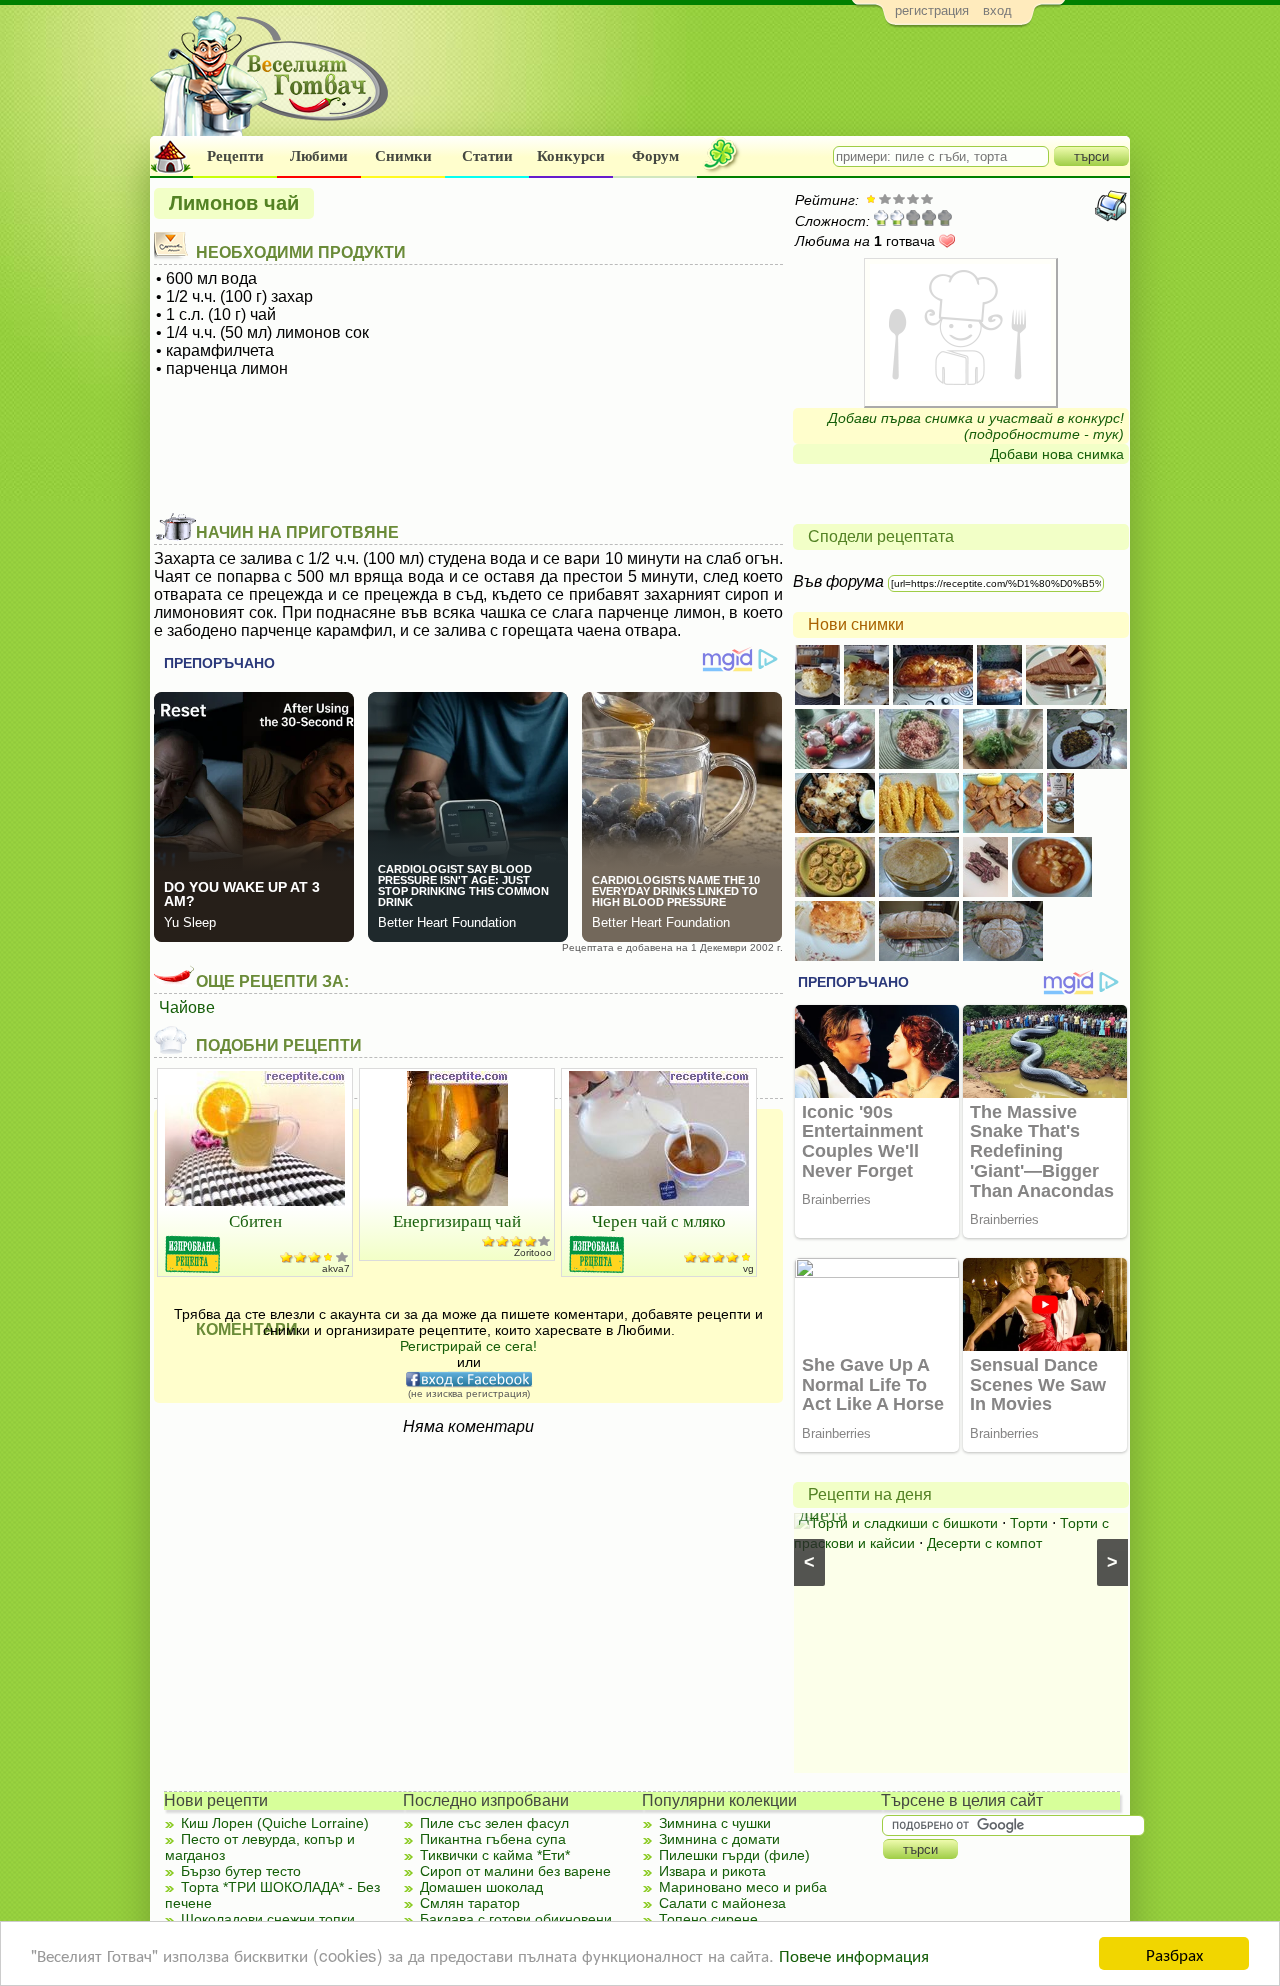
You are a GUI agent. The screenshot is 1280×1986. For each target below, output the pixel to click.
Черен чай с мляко (659, 1220)
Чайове (187, 1007)
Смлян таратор (470, 1903)
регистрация (932, 10)
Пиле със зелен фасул (494, 1823)
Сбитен (255, 1220)
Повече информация (854, 1954)
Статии (487, 156)
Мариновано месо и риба (743, 1887)
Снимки (403, 156)
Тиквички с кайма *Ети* (495, 1855)
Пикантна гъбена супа (493, 1839)
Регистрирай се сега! (468, 1346)
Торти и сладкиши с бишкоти (904, 1523)
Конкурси (571, 156)
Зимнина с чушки (715, 1823)
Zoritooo (533, 1252)
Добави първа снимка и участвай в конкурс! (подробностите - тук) (976, 426)
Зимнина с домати (719, 1839)
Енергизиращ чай (457, 1220)
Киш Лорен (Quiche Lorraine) (275, 1823)
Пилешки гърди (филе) (734, 1855)
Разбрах (1174, 1953)
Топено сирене (708, 1919)
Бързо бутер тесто (241, 1871)
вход (997, 10)
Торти (1029, 1523)
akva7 (336, 1268)
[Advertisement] (765, 86)
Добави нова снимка (1057, 454)
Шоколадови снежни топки (268, 1919)
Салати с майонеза (722, 1903)
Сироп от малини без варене (515, 1871)
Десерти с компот (984, 1543)
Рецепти (235, 156)
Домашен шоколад (481, 1887)
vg (748, 1268)
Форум (655, 156)
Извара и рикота (712, 1871)
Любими (319, 156)
